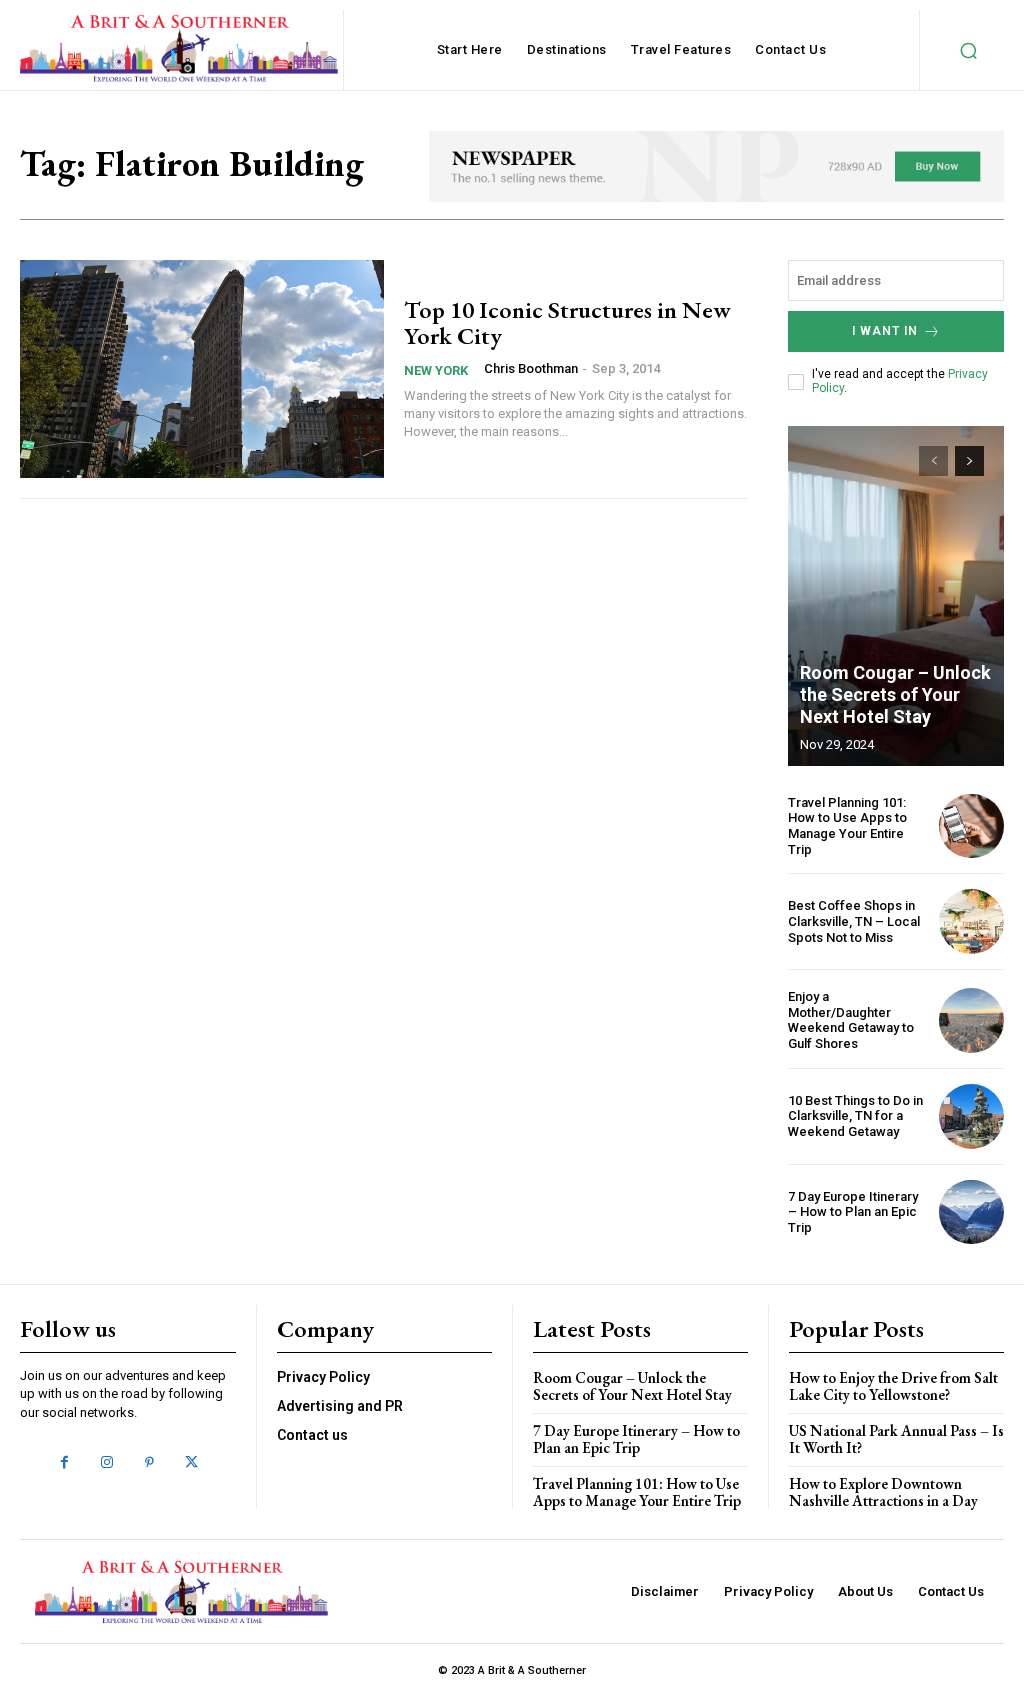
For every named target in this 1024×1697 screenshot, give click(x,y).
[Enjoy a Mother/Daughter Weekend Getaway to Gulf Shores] (971, 1020)
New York (436, 370)
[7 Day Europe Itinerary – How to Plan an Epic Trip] (971, 1212)
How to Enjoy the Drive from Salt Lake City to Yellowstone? (893, 1386)
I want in (885, 331)
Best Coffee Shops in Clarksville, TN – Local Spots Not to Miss (854, 921)
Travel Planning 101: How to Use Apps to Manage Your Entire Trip (847, 826)
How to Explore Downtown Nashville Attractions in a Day (883, 1492)
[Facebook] (64, 1463)
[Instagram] (107, 1463)
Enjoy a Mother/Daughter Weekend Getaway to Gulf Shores (851, 1020)
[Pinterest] (149, 1463)
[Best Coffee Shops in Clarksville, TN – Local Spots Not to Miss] (971, 921)
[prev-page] (933, 461)
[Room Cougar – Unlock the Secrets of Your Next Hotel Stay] (896, 596)
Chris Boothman (531, 368)
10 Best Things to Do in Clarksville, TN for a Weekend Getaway (855, 1116)
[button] (968, 50)
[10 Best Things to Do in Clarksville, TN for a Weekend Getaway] (971, 1116)
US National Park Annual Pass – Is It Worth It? (896, 1439)
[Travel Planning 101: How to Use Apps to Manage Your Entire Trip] (971, 826)
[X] (191, 1463)
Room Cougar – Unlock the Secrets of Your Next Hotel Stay (895, 694)
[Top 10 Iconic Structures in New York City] (202, 369)
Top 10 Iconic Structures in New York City (567, 322)
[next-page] (969, 461)
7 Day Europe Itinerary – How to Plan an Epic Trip (853, 1212)
